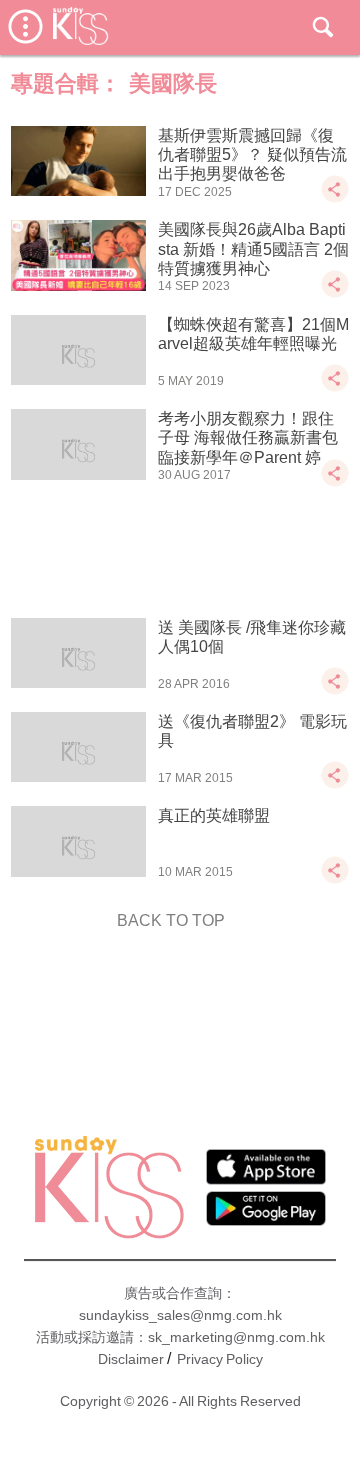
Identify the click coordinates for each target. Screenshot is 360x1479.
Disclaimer (131, 1359)
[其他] (335, 198)
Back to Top (171, 920)
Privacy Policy (220, 1359)
